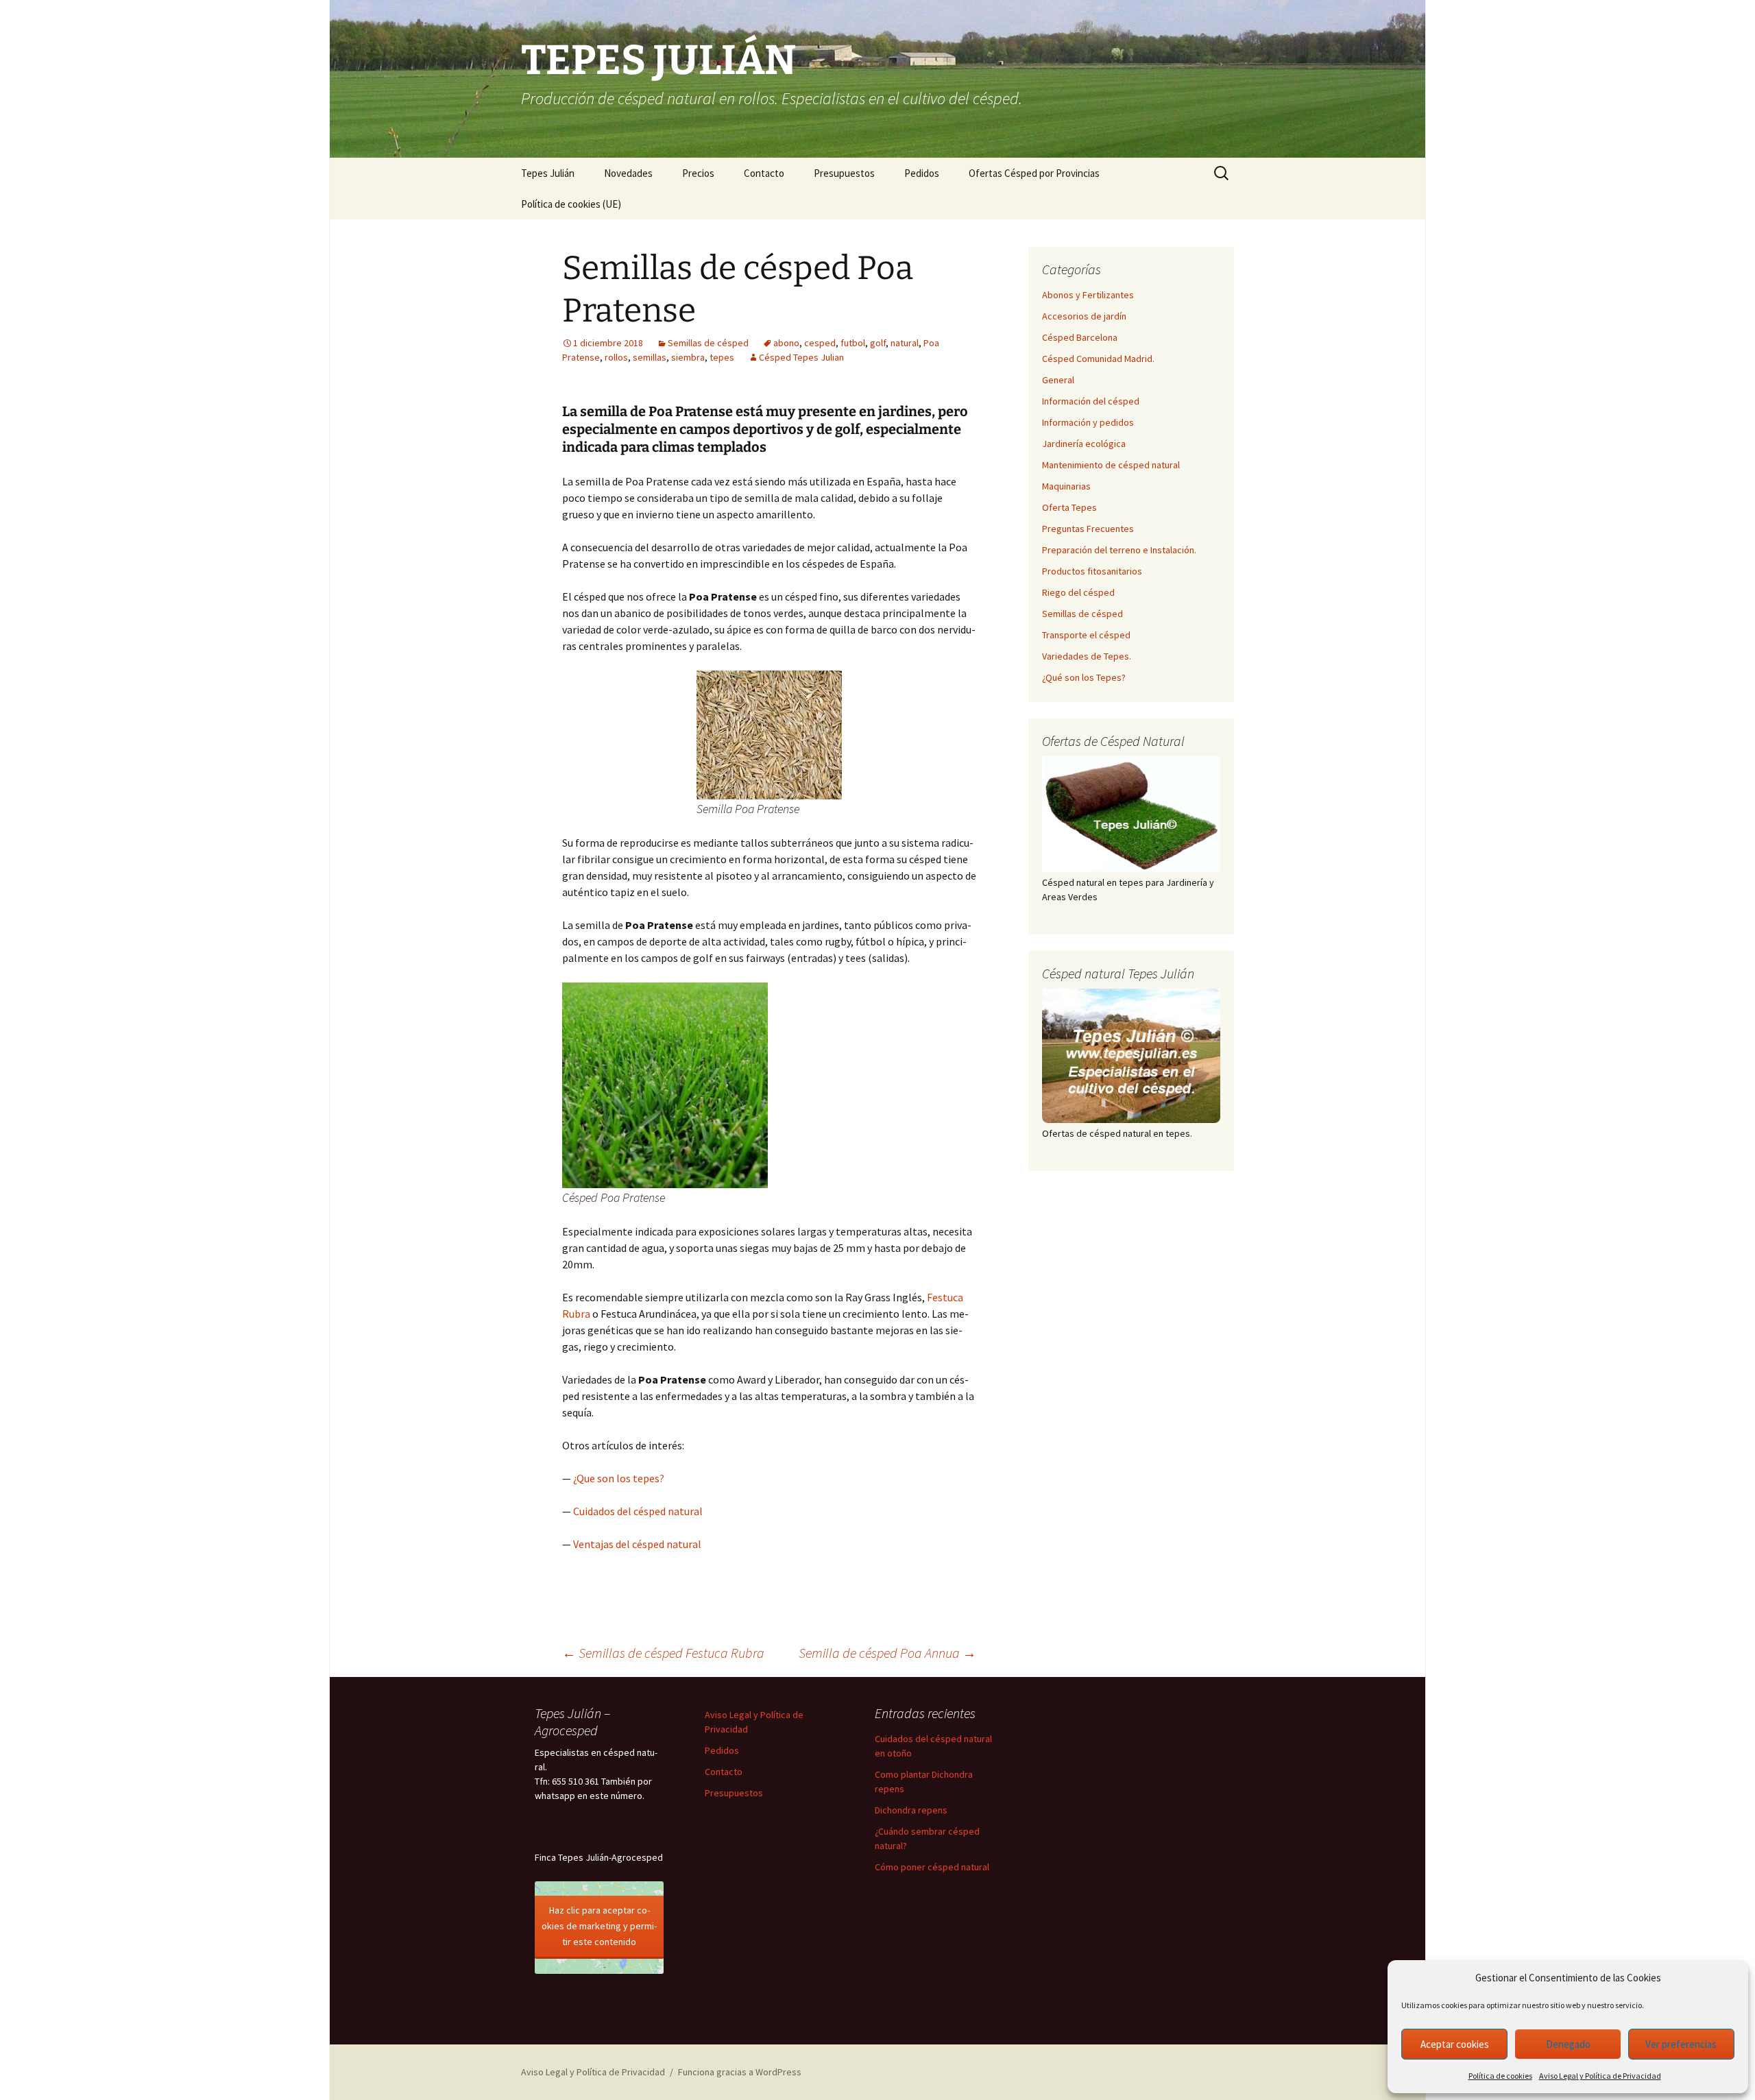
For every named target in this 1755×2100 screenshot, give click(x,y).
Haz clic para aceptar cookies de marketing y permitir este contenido (599, 1926)
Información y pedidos (1088, 422)
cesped (820, 343)
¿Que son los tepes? (619, 1478)
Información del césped (1091, 401)
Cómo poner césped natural (932, 1867)
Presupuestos (844, 173)
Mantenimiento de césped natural (1111, 465)
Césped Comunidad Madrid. (1098, 359)
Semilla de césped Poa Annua (887, 1653)
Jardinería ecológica (1084, 444)
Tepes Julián (548, 173)
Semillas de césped (708, 343)
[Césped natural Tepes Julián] (1131, 1056)
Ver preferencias (1681, 2044)
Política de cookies (1500, 2076)
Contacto (764, 173)
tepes (722, 357)
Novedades (628, 173)
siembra (688, 357)
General (1058, 380)
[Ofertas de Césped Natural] (1131, 814)
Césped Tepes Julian (801, 357)
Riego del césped (1078, 592)
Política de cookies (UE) (571, 204)
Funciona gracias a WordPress (740, 2072)
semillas (650, 357)
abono (786, 343)
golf (878, 343)
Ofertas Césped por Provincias (1034, 173)
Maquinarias (1066, 486)
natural (905, 343)
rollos (616, 357)
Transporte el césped (1086, 635)
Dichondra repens (911, 1810)
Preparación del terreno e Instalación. (1119, 550)
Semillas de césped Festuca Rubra (663, 1653)
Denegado (1568, 2044)
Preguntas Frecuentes (1088, 529)
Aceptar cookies (1455, 2044)
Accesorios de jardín (1084, 316)
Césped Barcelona (1080, 337)
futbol (853, 343)
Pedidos (922, 173)
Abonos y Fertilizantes (1088, 295)
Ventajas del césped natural (637, 1544)
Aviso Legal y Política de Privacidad (1600, 2076)
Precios (698, 173)
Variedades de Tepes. (1087, 656)
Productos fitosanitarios (1092, 571)
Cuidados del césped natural (638, 1511)
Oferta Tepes (1069, 507)
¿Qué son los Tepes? (1084, 677)
